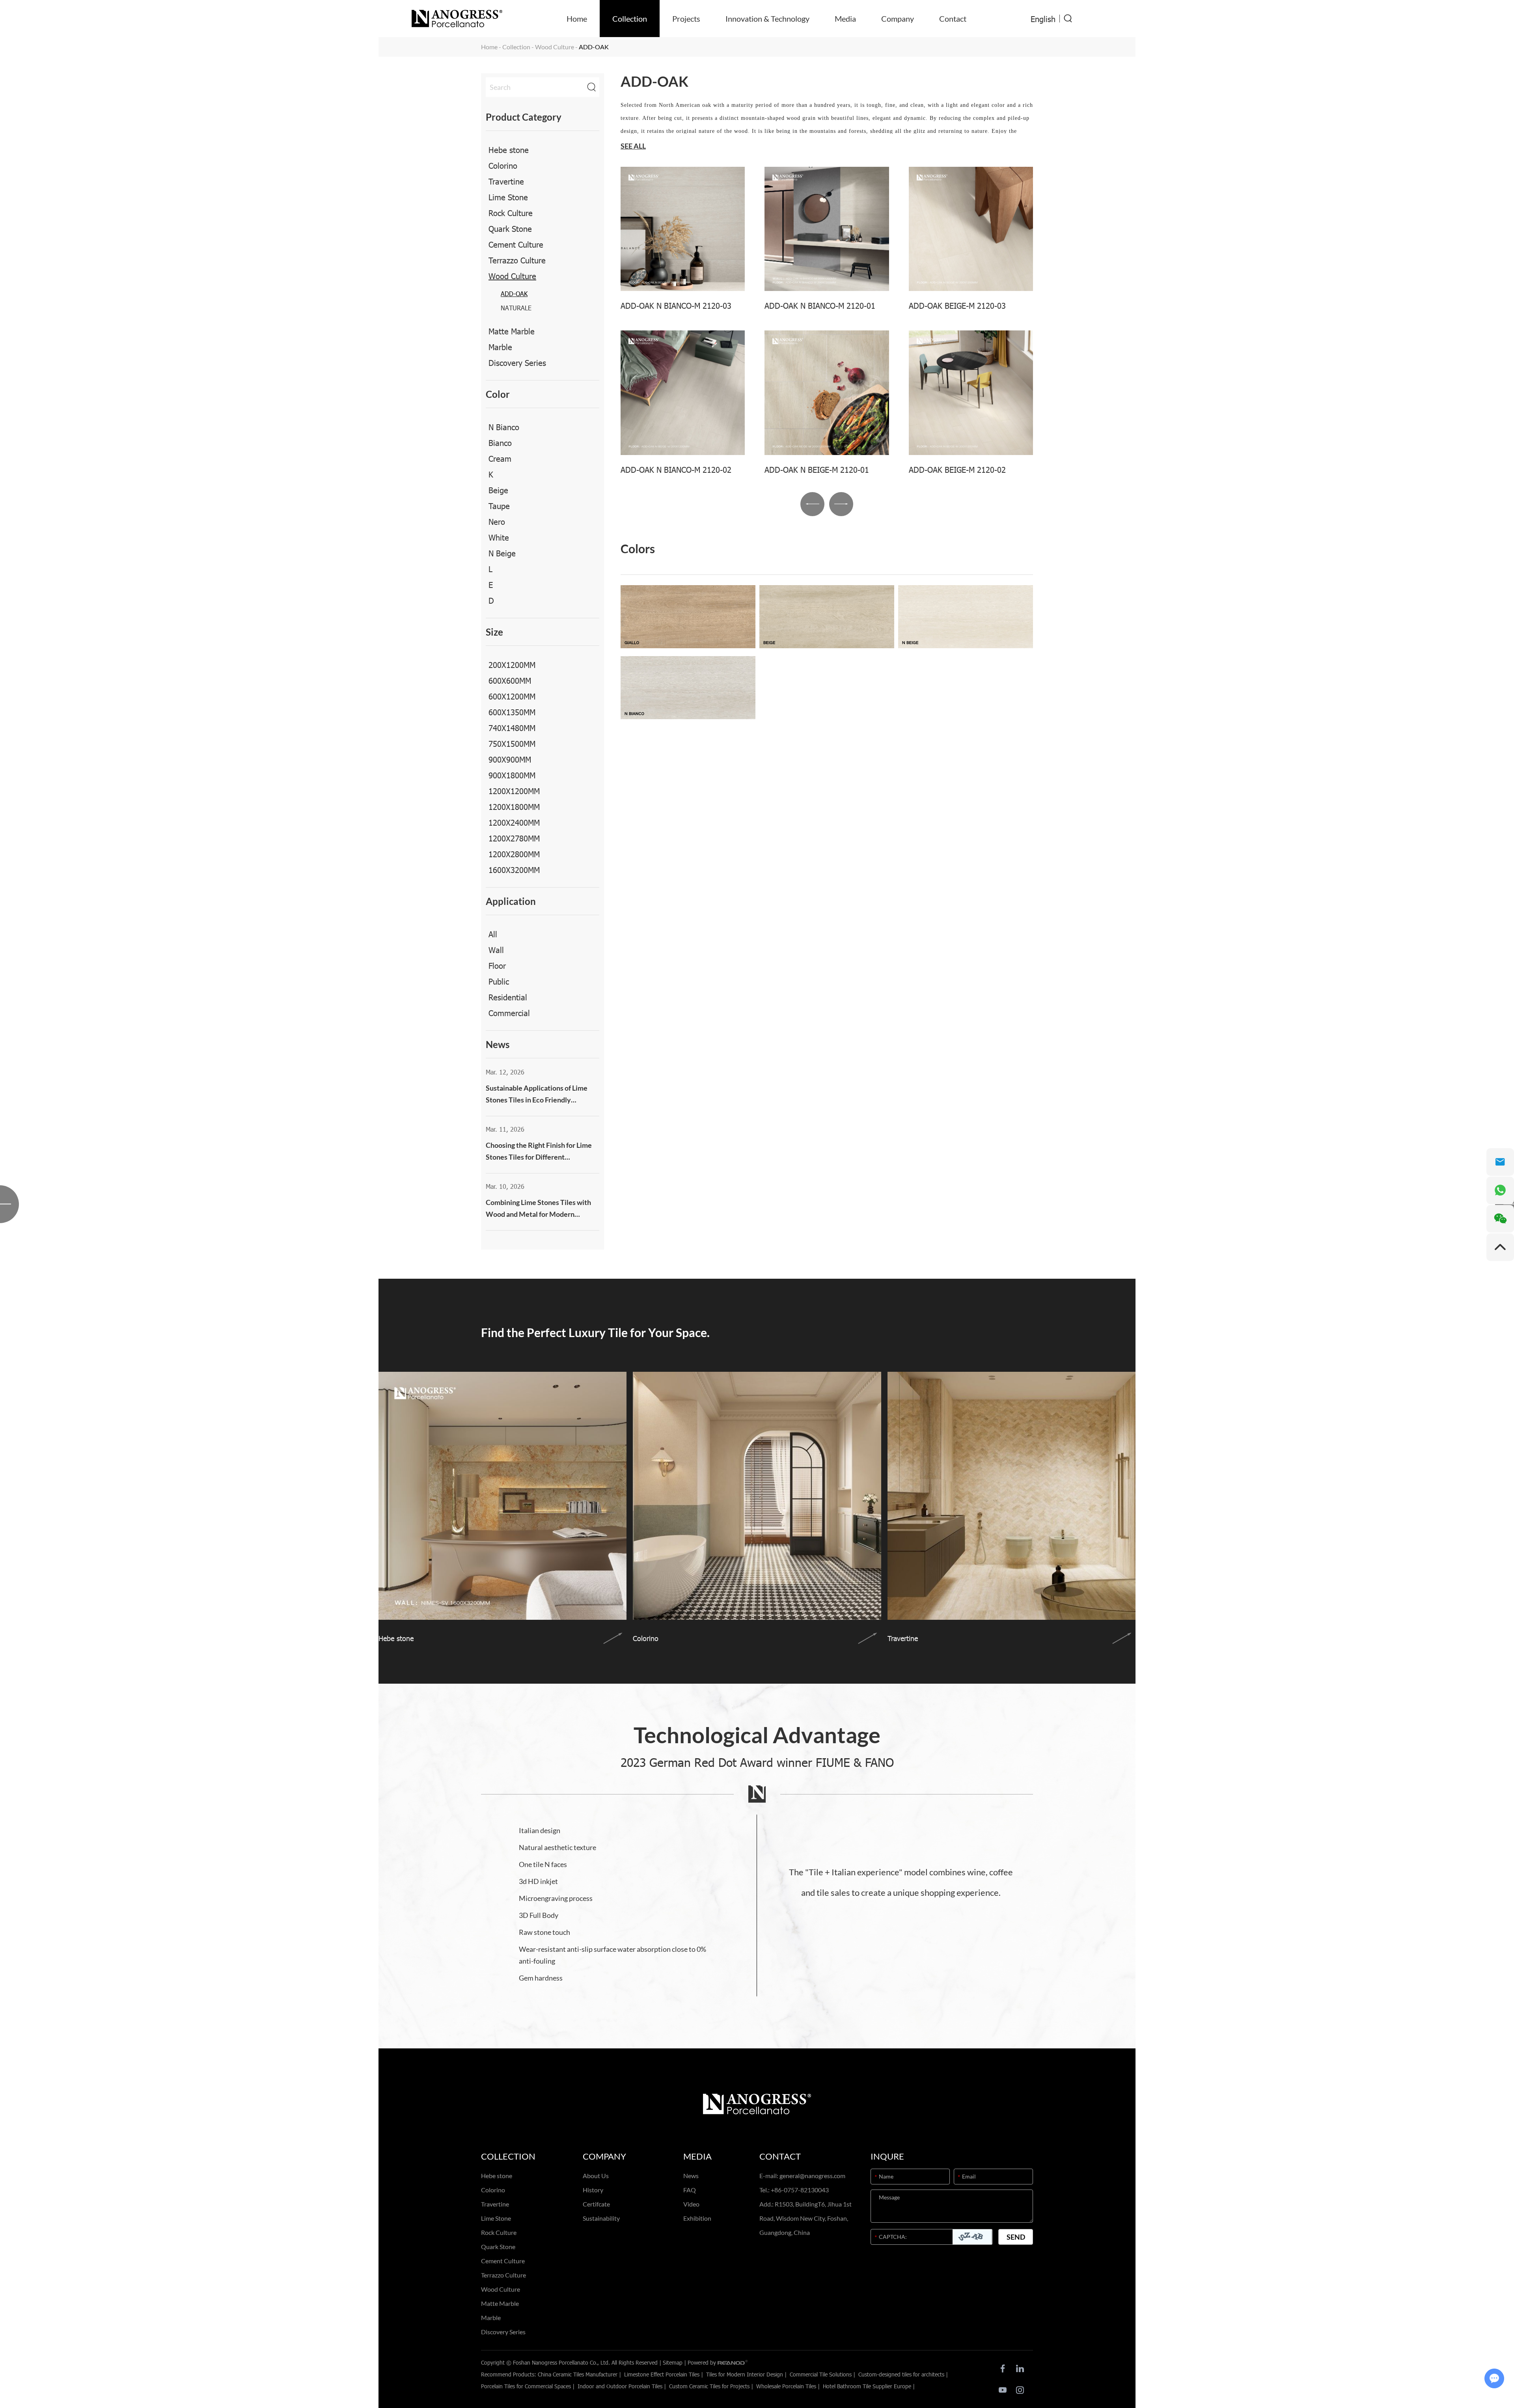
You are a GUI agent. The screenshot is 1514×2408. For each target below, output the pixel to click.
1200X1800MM (514, 806)
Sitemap (673, 2362)
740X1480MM (512, 727)
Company (898, 19)
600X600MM (510, 680)
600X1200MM (512, 696)
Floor (497, 965)
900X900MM (510, 759)
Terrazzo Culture (517, 260)
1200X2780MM (514, 838)
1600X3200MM (514, 869)
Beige (498, 490)
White (499, 537)
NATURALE (516, 308)
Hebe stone (509, 149)
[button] (812, 504)
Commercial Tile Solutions (821, 2374)
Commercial (509, 1013)
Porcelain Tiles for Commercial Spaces (526, 2386)
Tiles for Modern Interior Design (745, 2374)
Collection (630, 19)
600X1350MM (512, 712)
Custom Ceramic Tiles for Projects (709, 2386)
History (593, 2190)
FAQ (690, 2190)
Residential (508, 997)
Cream (500, 458)
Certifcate (596, 2204)
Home (577, 19)
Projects (686, 19)
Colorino (503, 165)
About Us (596, 2176)
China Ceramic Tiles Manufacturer (578, 2374)
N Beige (502, 553)
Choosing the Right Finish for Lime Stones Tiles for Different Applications (539, 1152)
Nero (497, 521)
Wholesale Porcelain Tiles (786, 2386)
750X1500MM (512, 743)
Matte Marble (512, 331)
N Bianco (504, 427)
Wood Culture (555, 47)
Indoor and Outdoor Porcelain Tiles (620, 2386)
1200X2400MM (514, 822)
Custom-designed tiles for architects (901, 2374)
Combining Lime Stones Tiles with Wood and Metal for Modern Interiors (538, 1209)
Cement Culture (516, 244)
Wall (496, 949)
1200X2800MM (514, 854)
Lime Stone (508, 197)
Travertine (506, 181)
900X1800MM (512, 775)
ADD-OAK (514, 294)
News (691, 2176)
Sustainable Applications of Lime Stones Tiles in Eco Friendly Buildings (537, 1095)
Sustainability (601, 2218)
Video (691, 2204)
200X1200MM (512, 664)
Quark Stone (510, 228)
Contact (953, 19)
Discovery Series (517, 362)
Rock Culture (511, 213)
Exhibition (697, 2218)
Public (499, 981)
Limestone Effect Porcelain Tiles (662, 2374)
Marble (500, 347)
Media (845, 19)
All (493, 934)
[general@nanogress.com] (1500, 1162)
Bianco (500, 442)
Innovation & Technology (767, 19)
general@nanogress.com (812, 2176)
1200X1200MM (514, 791)
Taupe (499, 505)
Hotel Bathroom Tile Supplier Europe (867, 2386)
